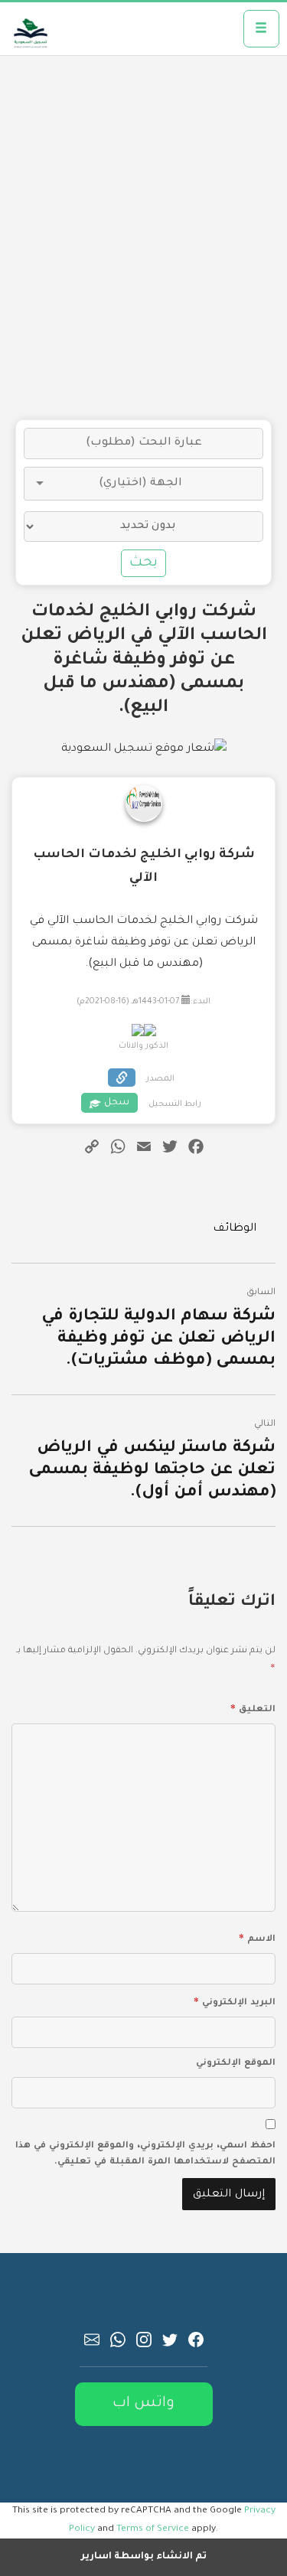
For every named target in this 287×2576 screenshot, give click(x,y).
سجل (117, 1103)
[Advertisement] (143, 238)
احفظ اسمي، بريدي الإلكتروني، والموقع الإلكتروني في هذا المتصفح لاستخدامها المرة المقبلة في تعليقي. (145, 2154)
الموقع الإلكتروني (236, 2064)
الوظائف (235, 1229)
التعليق (253, 1707)
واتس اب (143, 2403)
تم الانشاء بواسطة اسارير (144, 2557)
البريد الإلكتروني (235, 2000)
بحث (143, 563)
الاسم (257, 1937)
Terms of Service (153, 2529)
